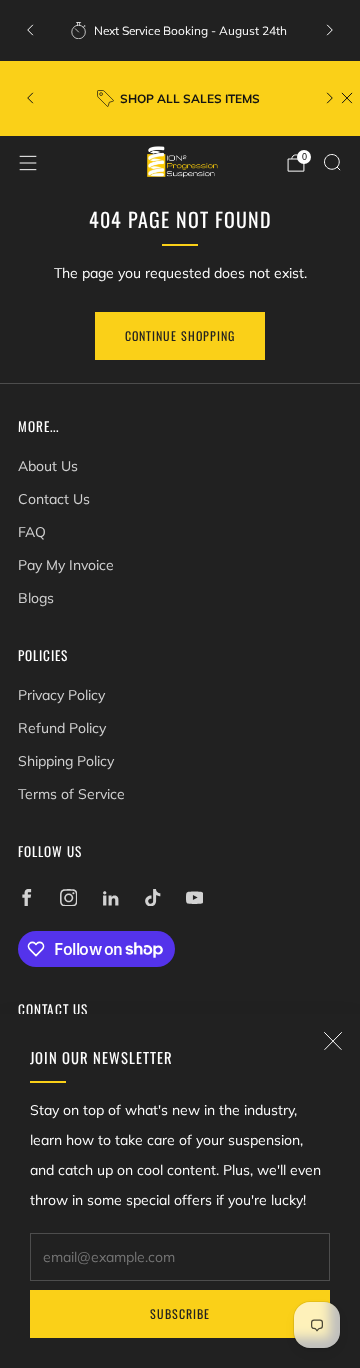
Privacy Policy (61, 695)
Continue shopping (180, 335)
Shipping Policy (66, 761)
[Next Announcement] (330, 30)
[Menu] (28, 163)
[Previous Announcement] (30, 30)
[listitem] (180, 30)
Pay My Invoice (66, 565)
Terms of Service (71, 794)
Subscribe (180, 1313)
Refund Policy (62, 728)
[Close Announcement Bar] (347, 98)
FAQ (32, 532)
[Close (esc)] (333, 1041)
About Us (48, 466)
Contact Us (54, 499)
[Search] (332, 162)
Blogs (36, 598)
